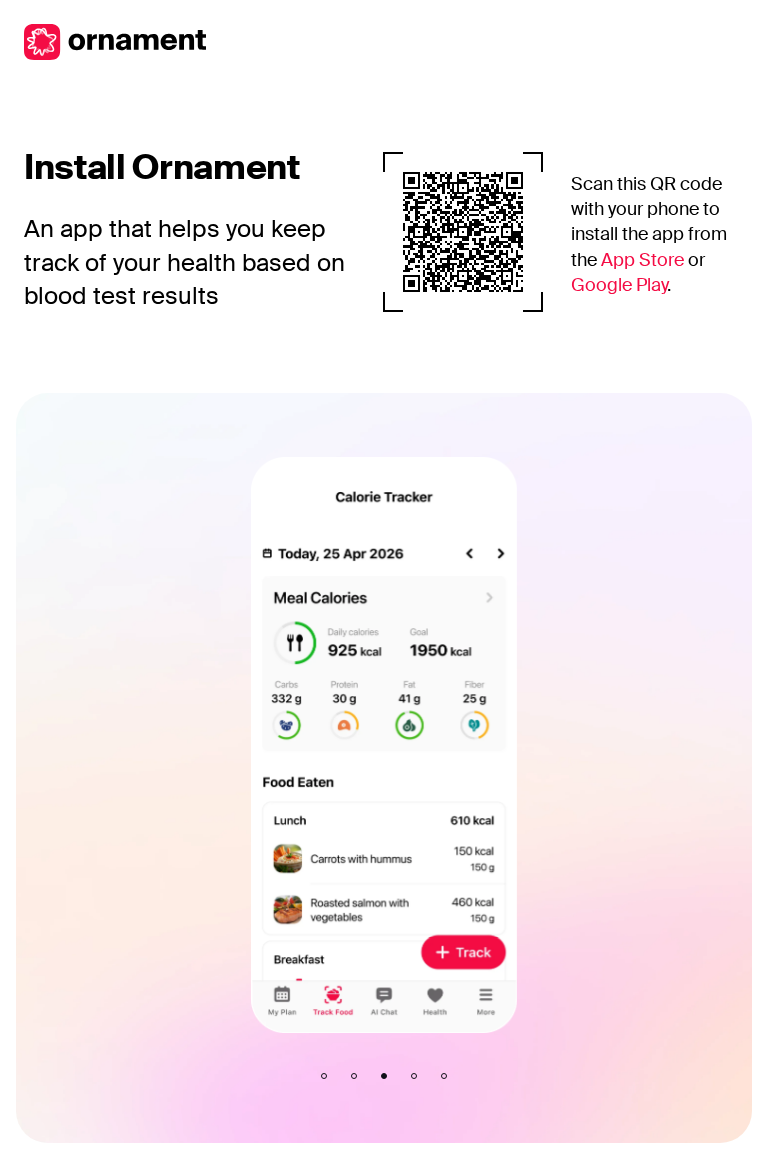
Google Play (619, 285)
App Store (642, 260)
